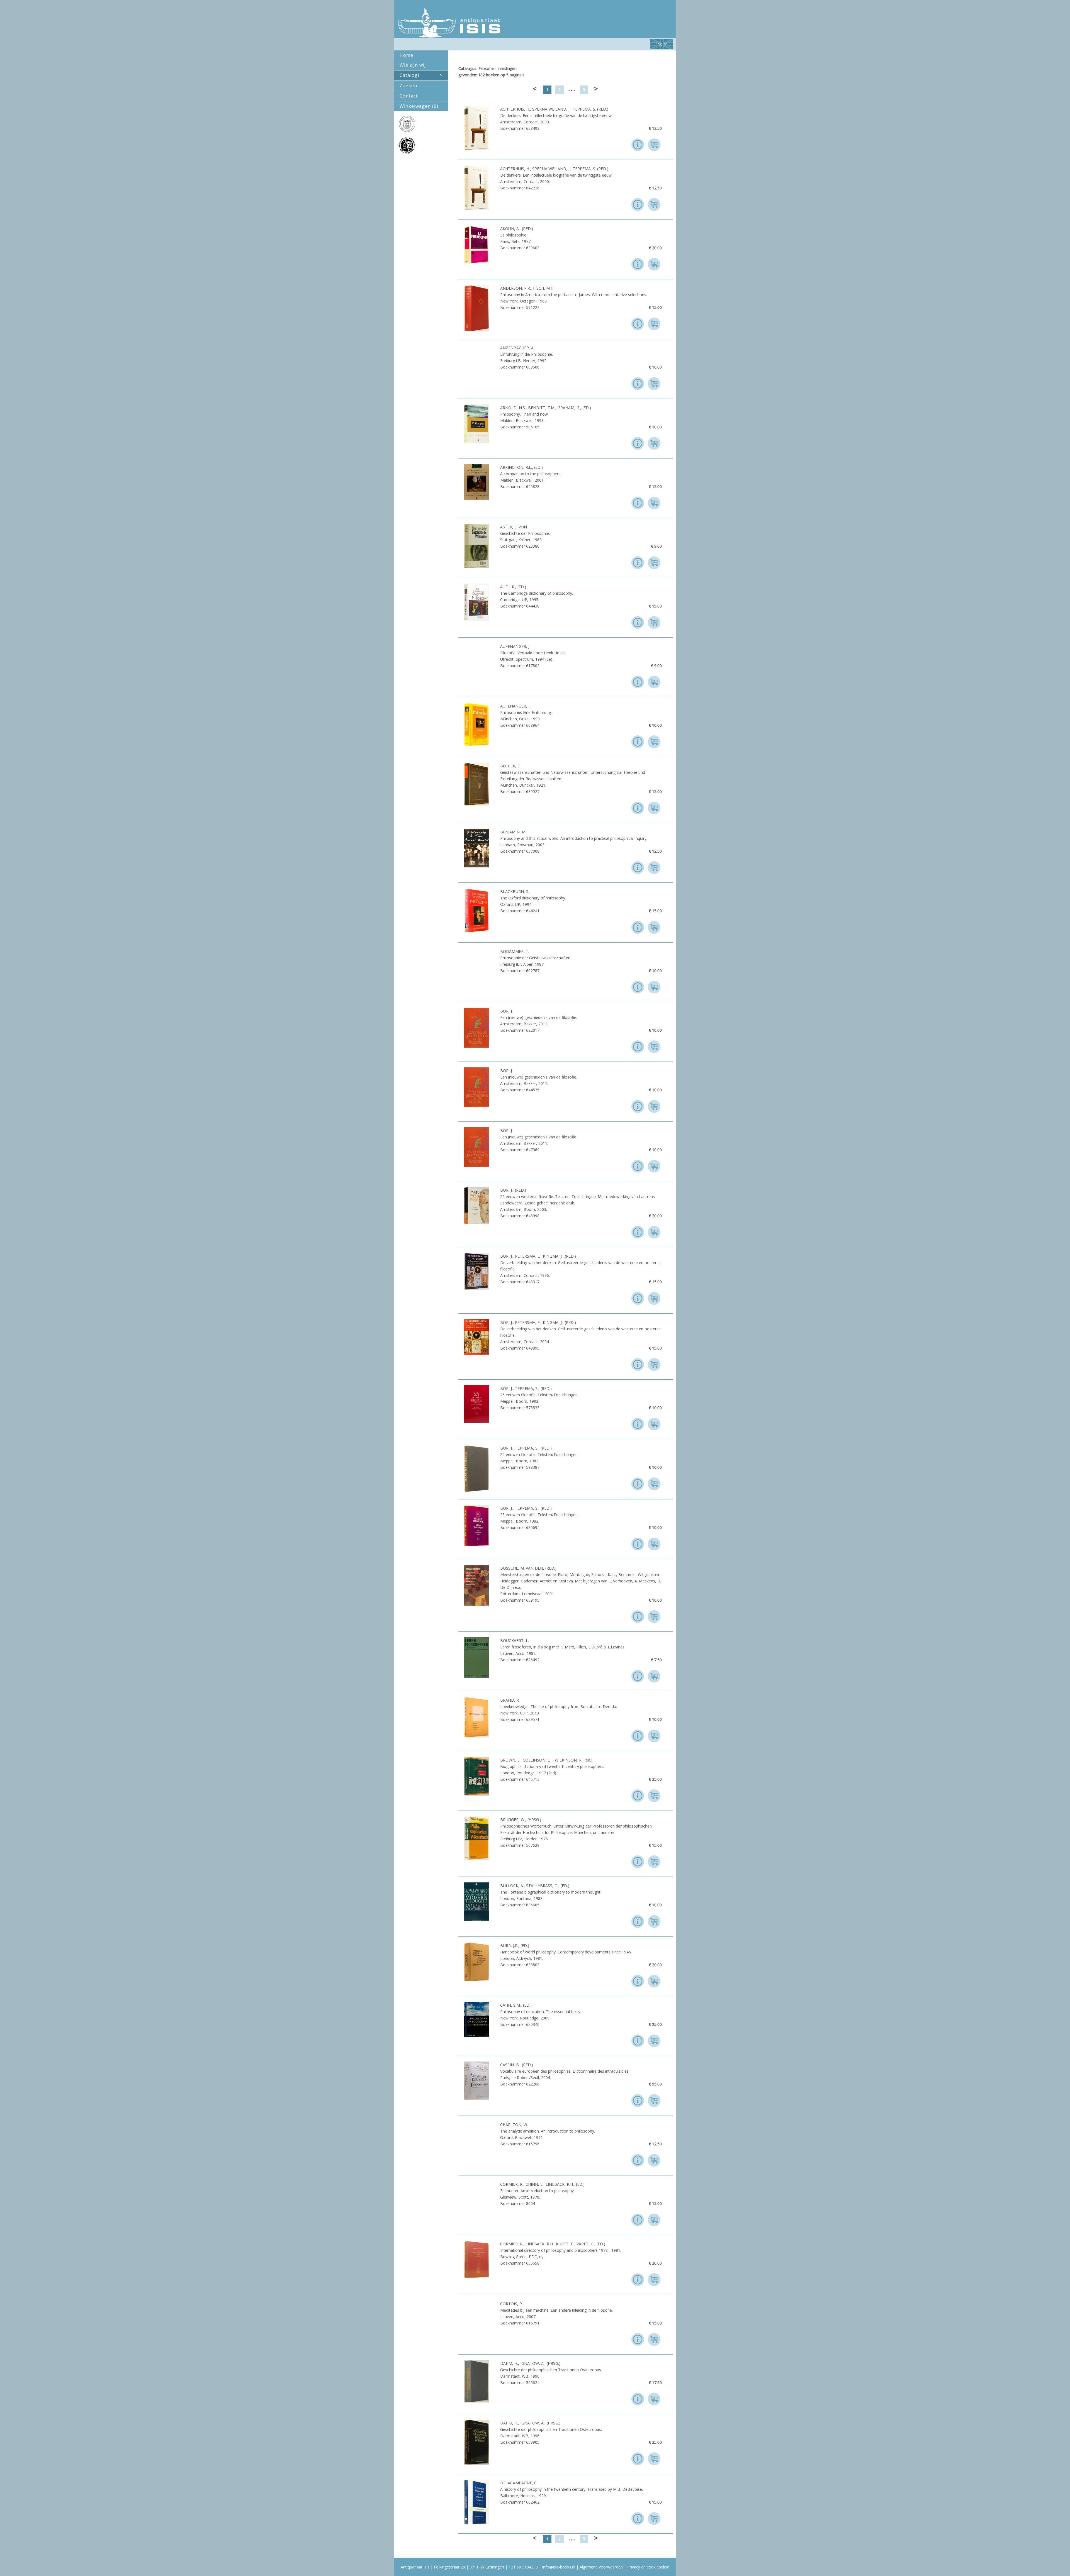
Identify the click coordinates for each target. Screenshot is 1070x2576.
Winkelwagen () (419, 106)
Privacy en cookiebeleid (648, 2567)
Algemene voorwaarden (601, 2567)
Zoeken (408, 86)
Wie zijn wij (413, 65)
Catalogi (421, 75)
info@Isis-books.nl (559, 2567)
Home (406, 55)
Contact (409, 96)
